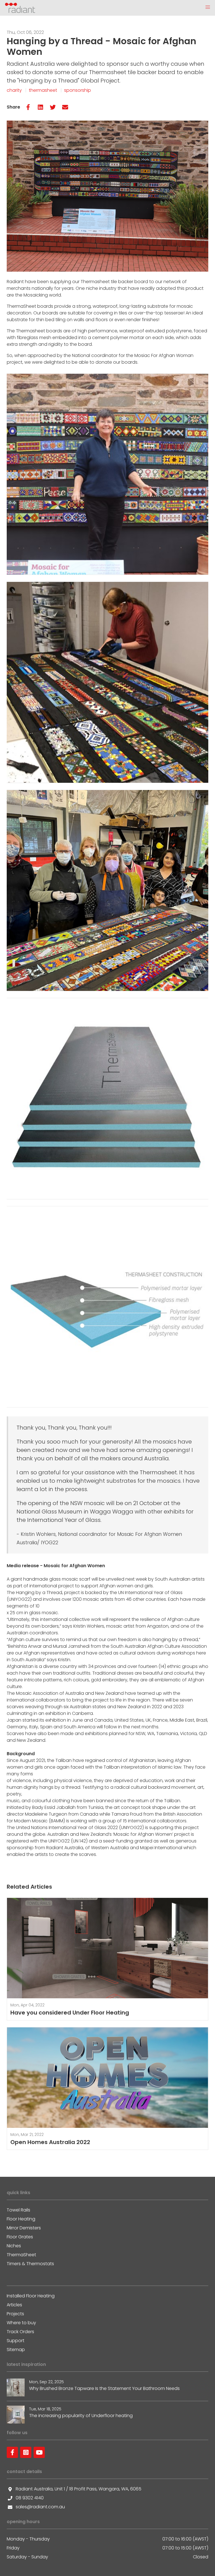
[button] (208, 7)
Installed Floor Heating (31, 2296)
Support (16, 2341)
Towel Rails (18, 2210)
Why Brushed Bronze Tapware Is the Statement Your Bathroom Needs (104, 2388)
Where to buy (21, 2323)
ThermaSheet (21, 2255)
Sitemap (16, 2350)
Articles (14, 2305)
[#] (12, 2452)
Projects (15, 2314)
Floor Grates (20, 2237)
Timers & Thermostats (30, 2264)
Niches (14, 2246)
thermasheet (43, 90)
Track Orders (20, 2332)
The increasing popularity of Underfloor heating (81, 2416)
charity (14, 90)
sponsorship (78, 90)
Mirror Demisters (24, 2228)
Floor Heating (21, 2219)
